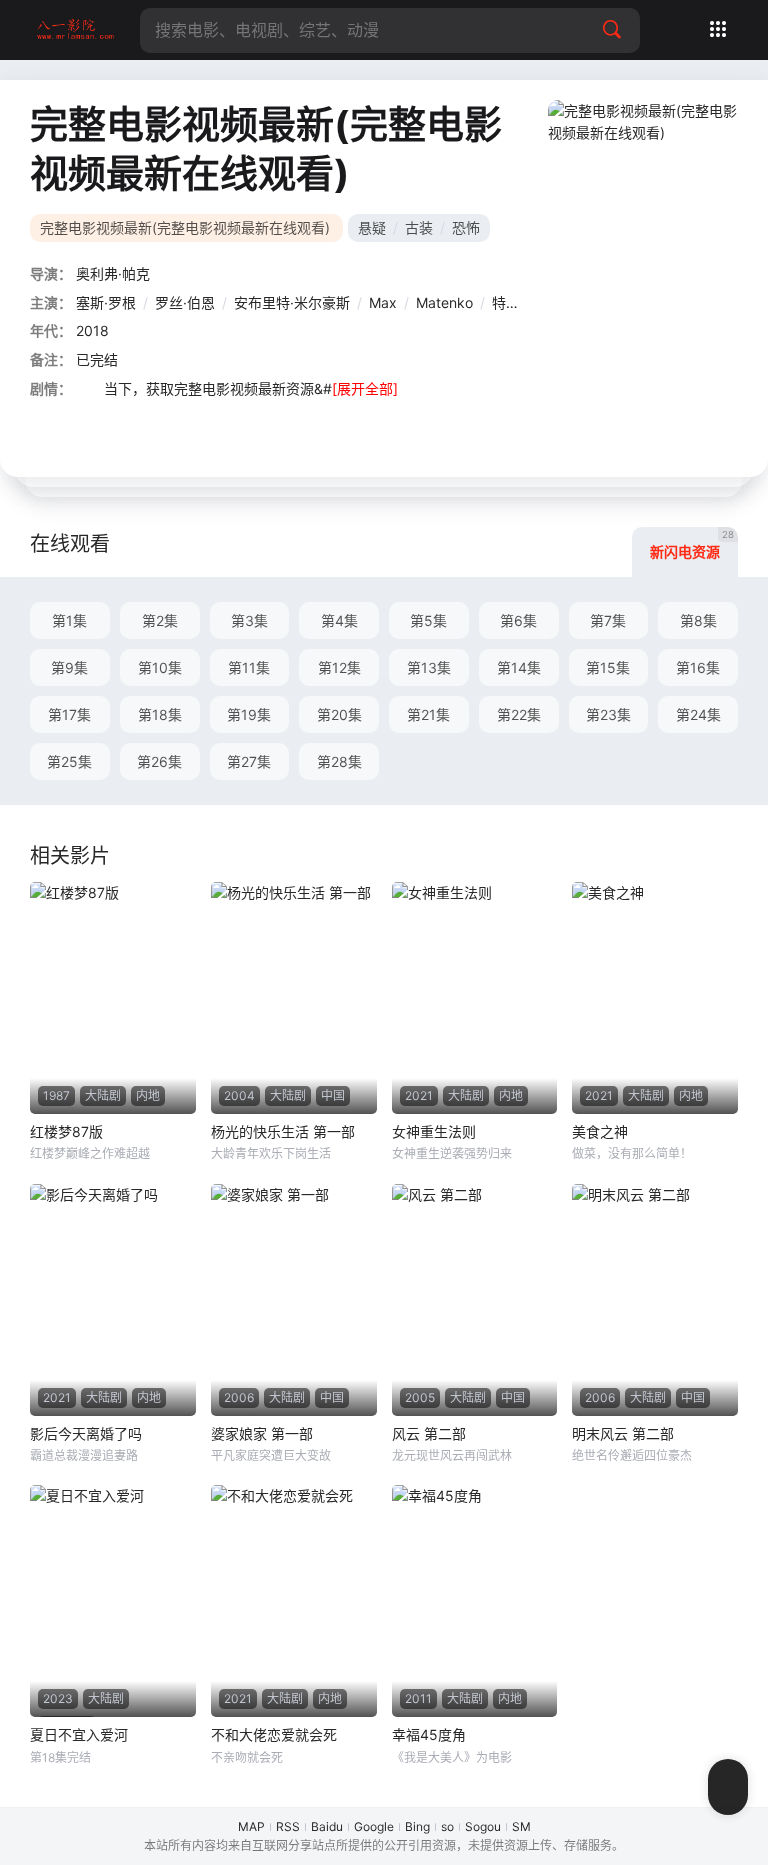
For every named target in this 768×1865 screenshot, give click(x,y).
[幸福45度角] (475, 1601)
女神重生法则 (434, 1131)
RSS (288, 1826)
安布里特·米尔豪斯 (292, 302)
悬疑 (372, 227)
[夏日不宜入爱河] (113, 1601)
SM (521, 1826)
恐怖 (466, 227)
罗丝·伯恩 (185, 302)
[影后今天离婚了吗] (113, 1300)
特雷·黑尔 (522, 302)
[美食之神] (655, 998)
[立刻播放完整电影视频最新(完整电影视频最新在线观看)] (648, 240)
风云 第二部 (429, 1433)
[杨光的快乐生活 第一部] (294, 998)
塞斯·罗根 (106, 302)
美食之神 (600, 1131)
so (447, 1826)
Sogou (483, 1826)
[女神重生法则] (475, 998)
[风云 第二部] (475, 1300)
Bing (417, 1826)
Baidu (327, 1826)
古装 (419, 227)
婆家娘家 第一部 (262, 1433)
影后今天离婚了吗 (86, 1433)
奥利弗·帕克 (113, 273)
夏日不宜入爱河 (79, 1734)
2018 (92, 330)
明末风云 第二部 (623, 1433)
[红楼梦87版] (113, 998)
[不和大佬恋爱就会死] (294, 1601)
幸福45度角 (429, 1734)
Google (374, 1826)
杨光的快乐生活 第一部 (283, 1131)
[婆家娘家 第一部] (294, 1300)
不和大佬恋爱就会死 (274, 1734)
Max (383, 302)
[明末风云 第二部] (655, 1300)
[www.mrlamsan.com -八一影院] (75, 30)
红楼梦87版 (66, 1131)
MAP (251, 1826)
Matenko (444, 302)
